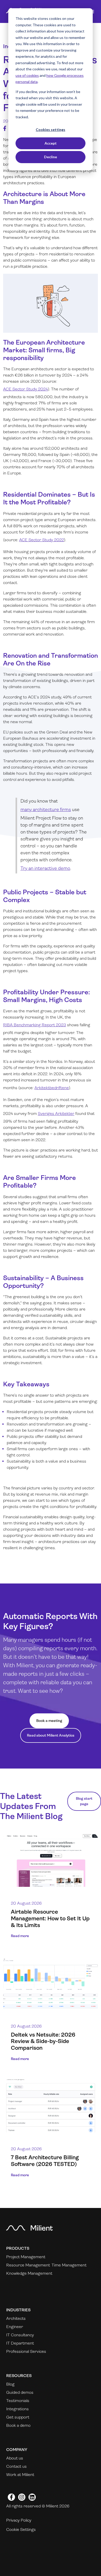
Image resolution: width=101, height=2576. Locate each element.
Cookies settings (51, 130)
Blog (10, 2384)
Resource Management (28, 2265)
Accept (51, 143)
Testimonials (18, 2401)
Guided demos (20, 2392)
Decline (51, 157)
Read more (20, 1936)
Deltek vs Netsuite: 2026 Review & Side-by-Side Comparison (43, 2041)
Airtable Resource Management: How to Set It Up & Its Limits (50, 1918)
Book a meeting (49, 1721)
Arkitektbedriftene (52, 1088)
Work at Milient (20, 2475)
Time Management (69, 2265)
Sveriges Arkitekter (56, 1114)
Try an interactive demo (45, 868)
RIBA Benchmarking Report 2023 (35, 1025)
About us (15, 2458)
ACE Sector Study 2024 (26, 389)
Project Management (26, 2257)
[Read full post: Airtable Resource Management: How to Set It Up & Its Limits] (51, 1860)
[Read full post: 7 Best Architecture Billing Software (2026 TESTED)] (51, 2106)
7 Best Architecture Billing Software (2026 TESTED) (45, 2161)
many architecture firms (46, 810)
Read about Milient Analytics (51, 1735)
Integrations (17, 2409)
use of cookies (27, 75)
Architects (16, 2318)
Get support (18, 2417)
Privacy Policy (19, 2520)
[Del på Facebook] (5, 128)
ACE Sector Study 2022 (42, 540)
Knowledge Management (29, 2273)
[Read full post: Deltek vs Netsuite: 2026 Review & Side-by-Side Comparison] (51, 1983)
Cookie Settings (21, 2529)
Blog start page (84, 1801)
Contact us (16, 2466)
